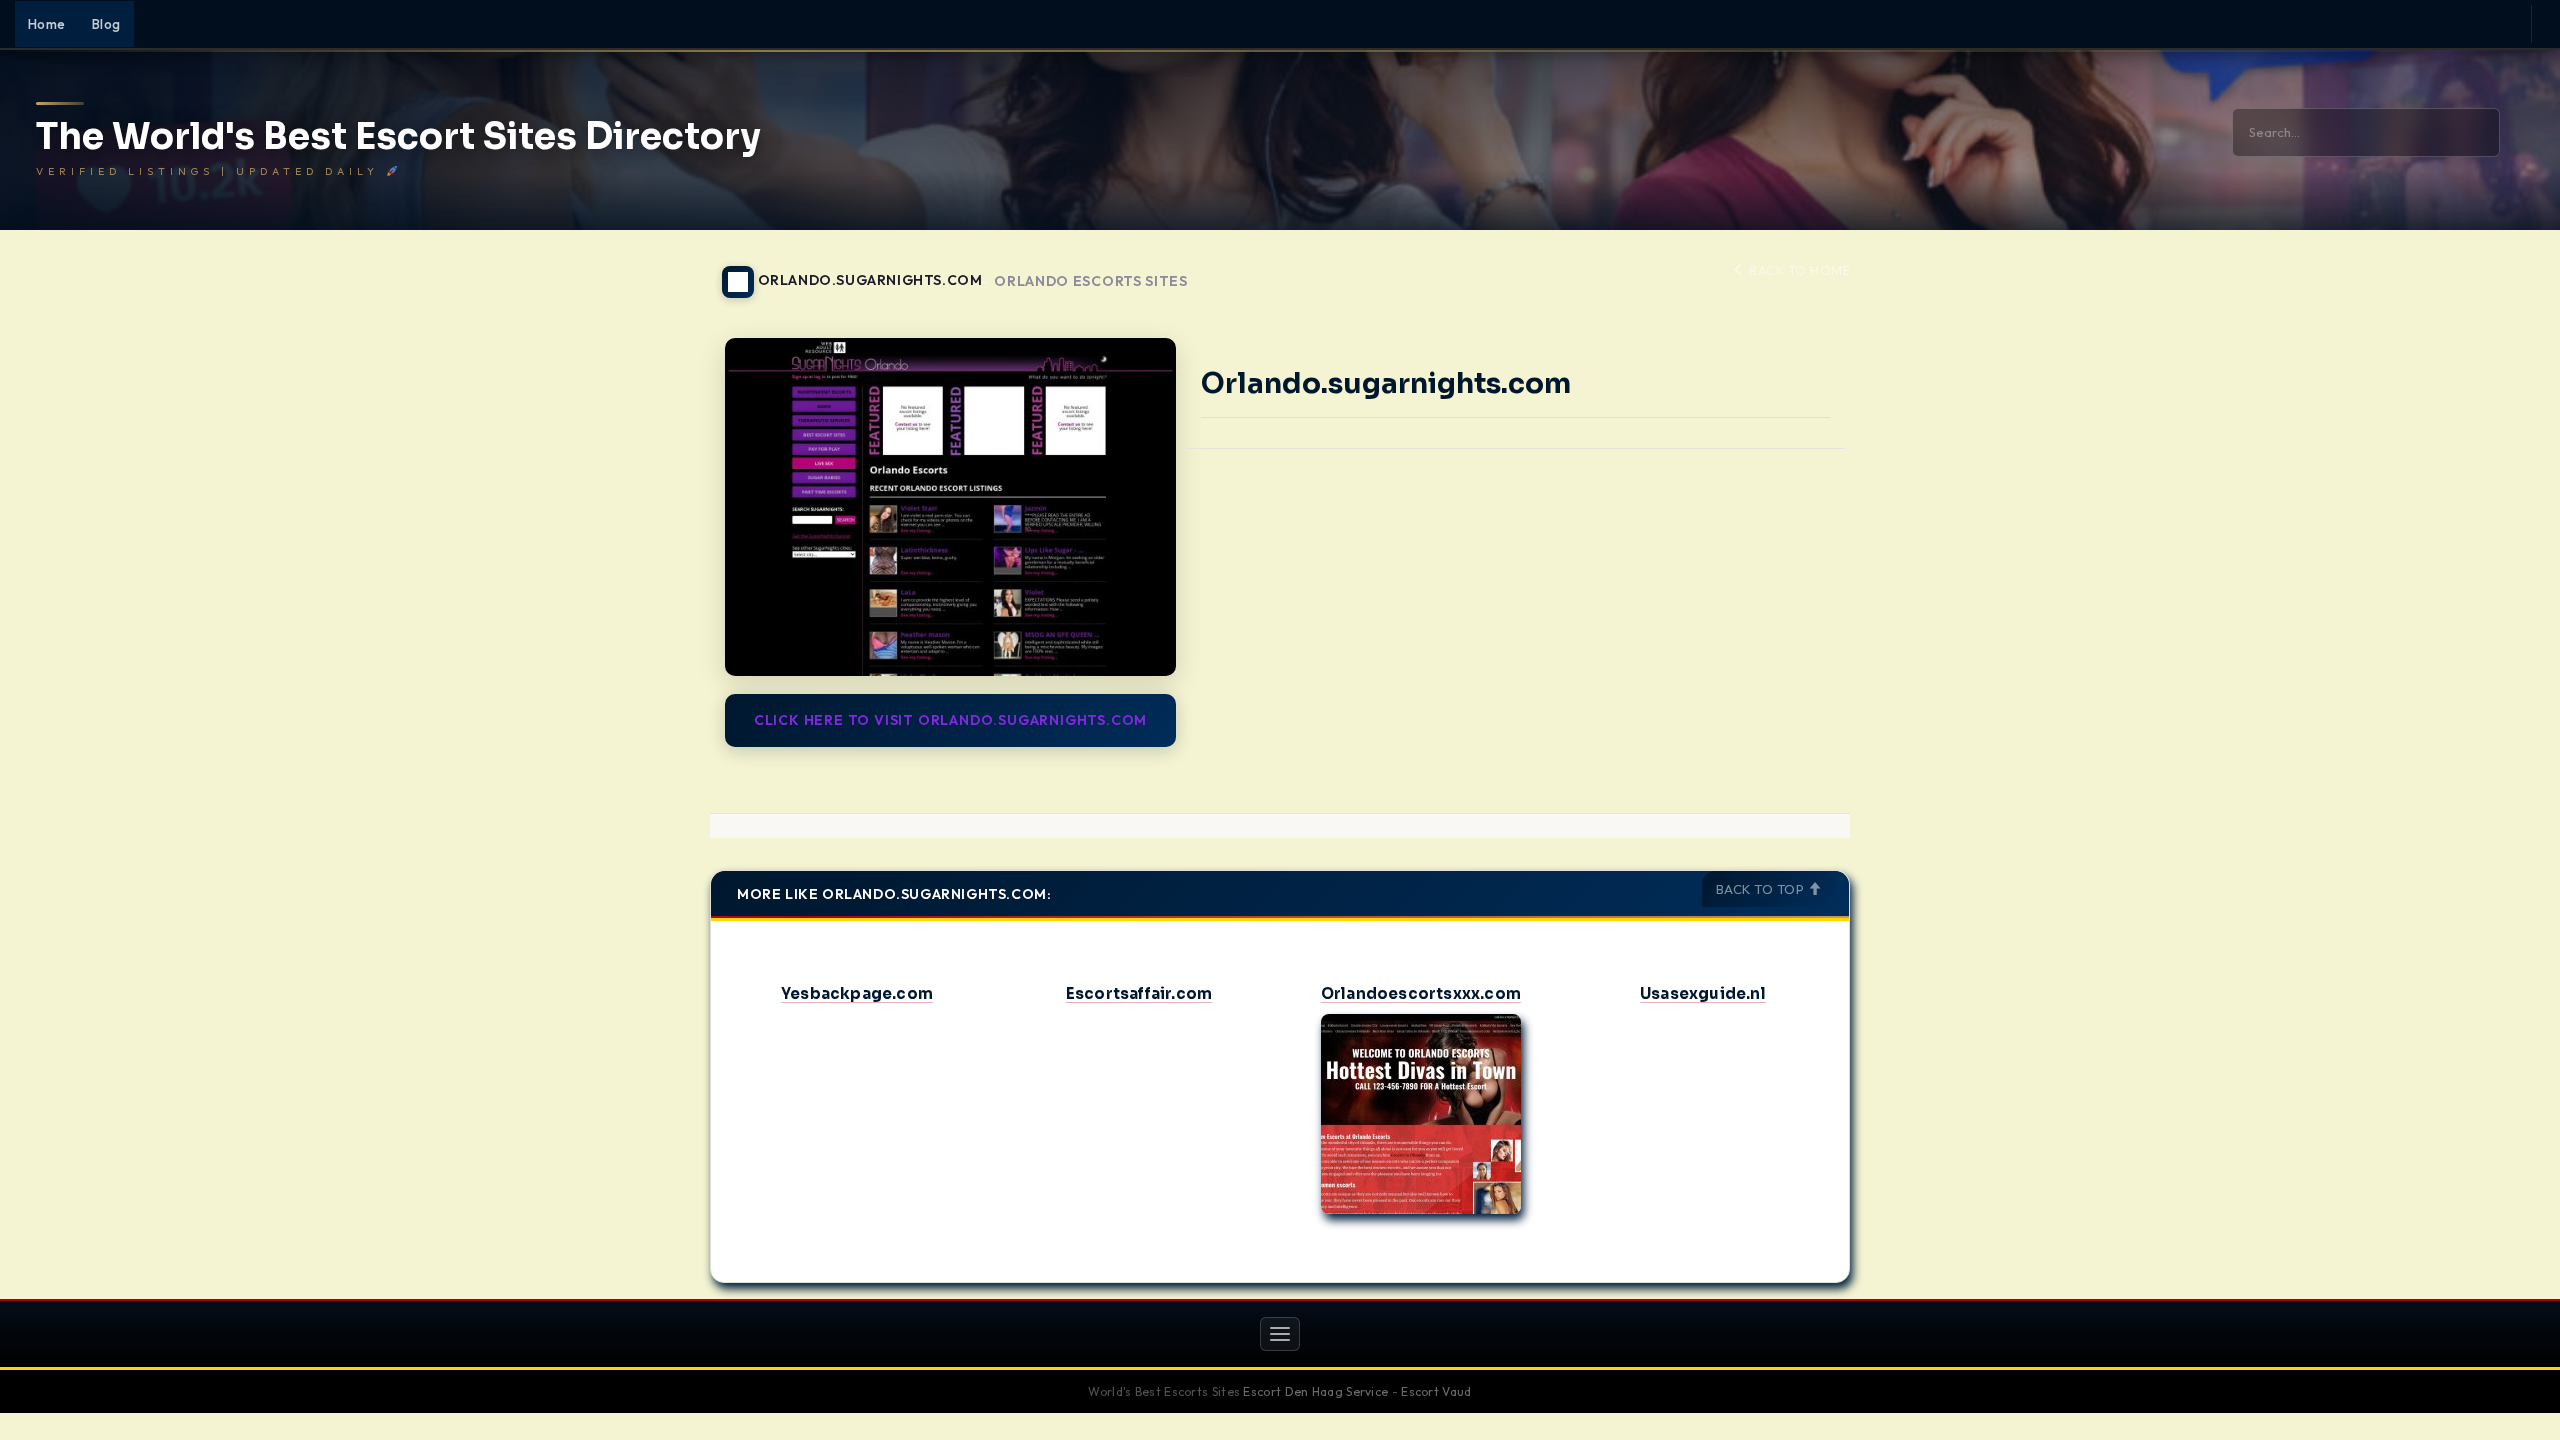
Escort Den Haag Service (1315, 1391)
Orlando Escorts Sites (1091, 281)
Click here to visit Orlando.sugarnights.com (950, 720)
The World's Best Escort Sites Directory (398, 137)
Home (47, 24)
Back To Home (1798, 270)
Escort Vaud (1436, 1391)
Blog (106, 24)
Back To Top (1762, 889)
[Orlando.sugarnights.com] (950, 507)
